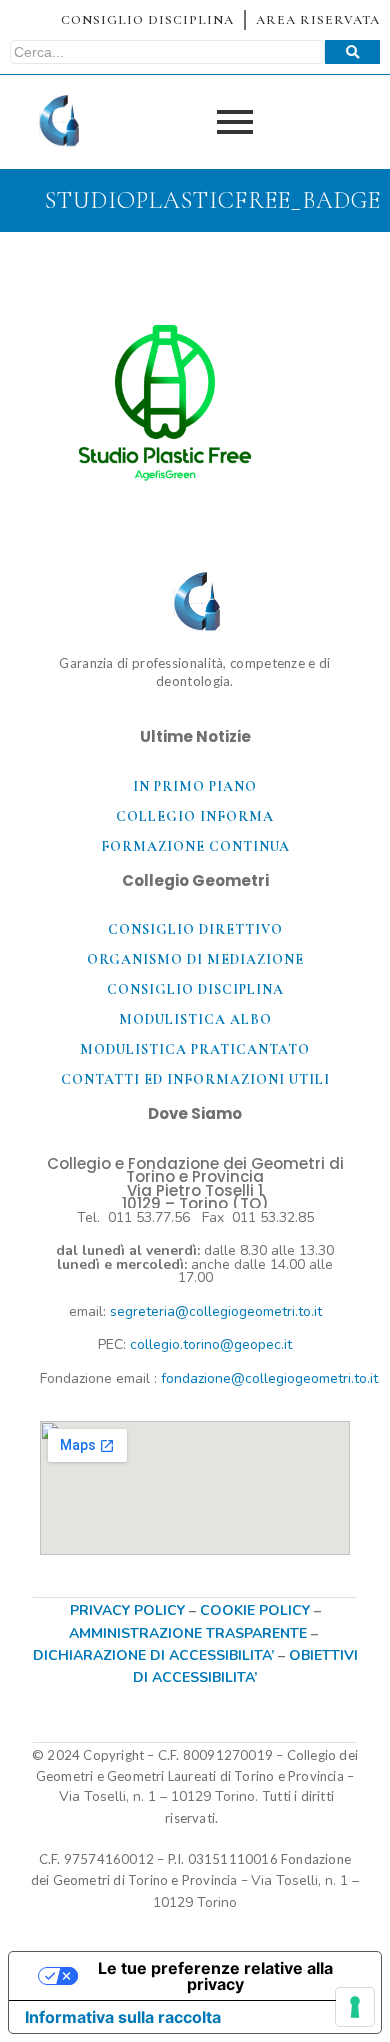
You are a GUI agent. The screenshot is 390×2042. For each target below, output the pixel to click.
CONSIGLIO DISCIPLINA (147, 20)
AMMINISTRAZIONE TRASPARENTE (188, 1633)
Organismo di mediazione (195, 959)
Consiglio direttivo (195, 929)
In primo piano (195, 786)
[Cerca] (352, 52)
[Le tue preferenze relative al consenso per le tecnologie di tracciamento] (355, 2007)
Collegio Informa (195, 816)
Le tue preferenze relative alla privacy (215, 1976)
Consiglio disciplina (195, 989)
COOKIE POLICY (257, 1610)
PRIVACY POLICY (127, 1610)
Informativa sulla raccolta (123, 2017)
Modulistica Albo (195, 1019)
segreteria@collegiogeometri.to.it (216, 1311)
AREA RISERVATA (318, 20)
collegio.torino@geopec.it (211, 1344)
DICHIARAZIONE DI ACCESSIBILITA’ (153, 1655)
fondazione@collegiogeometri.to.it (269, 1378)
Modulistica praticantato (195, 1049)
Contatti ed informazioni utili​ (195, 1079)
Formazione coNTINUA (195, 846)
